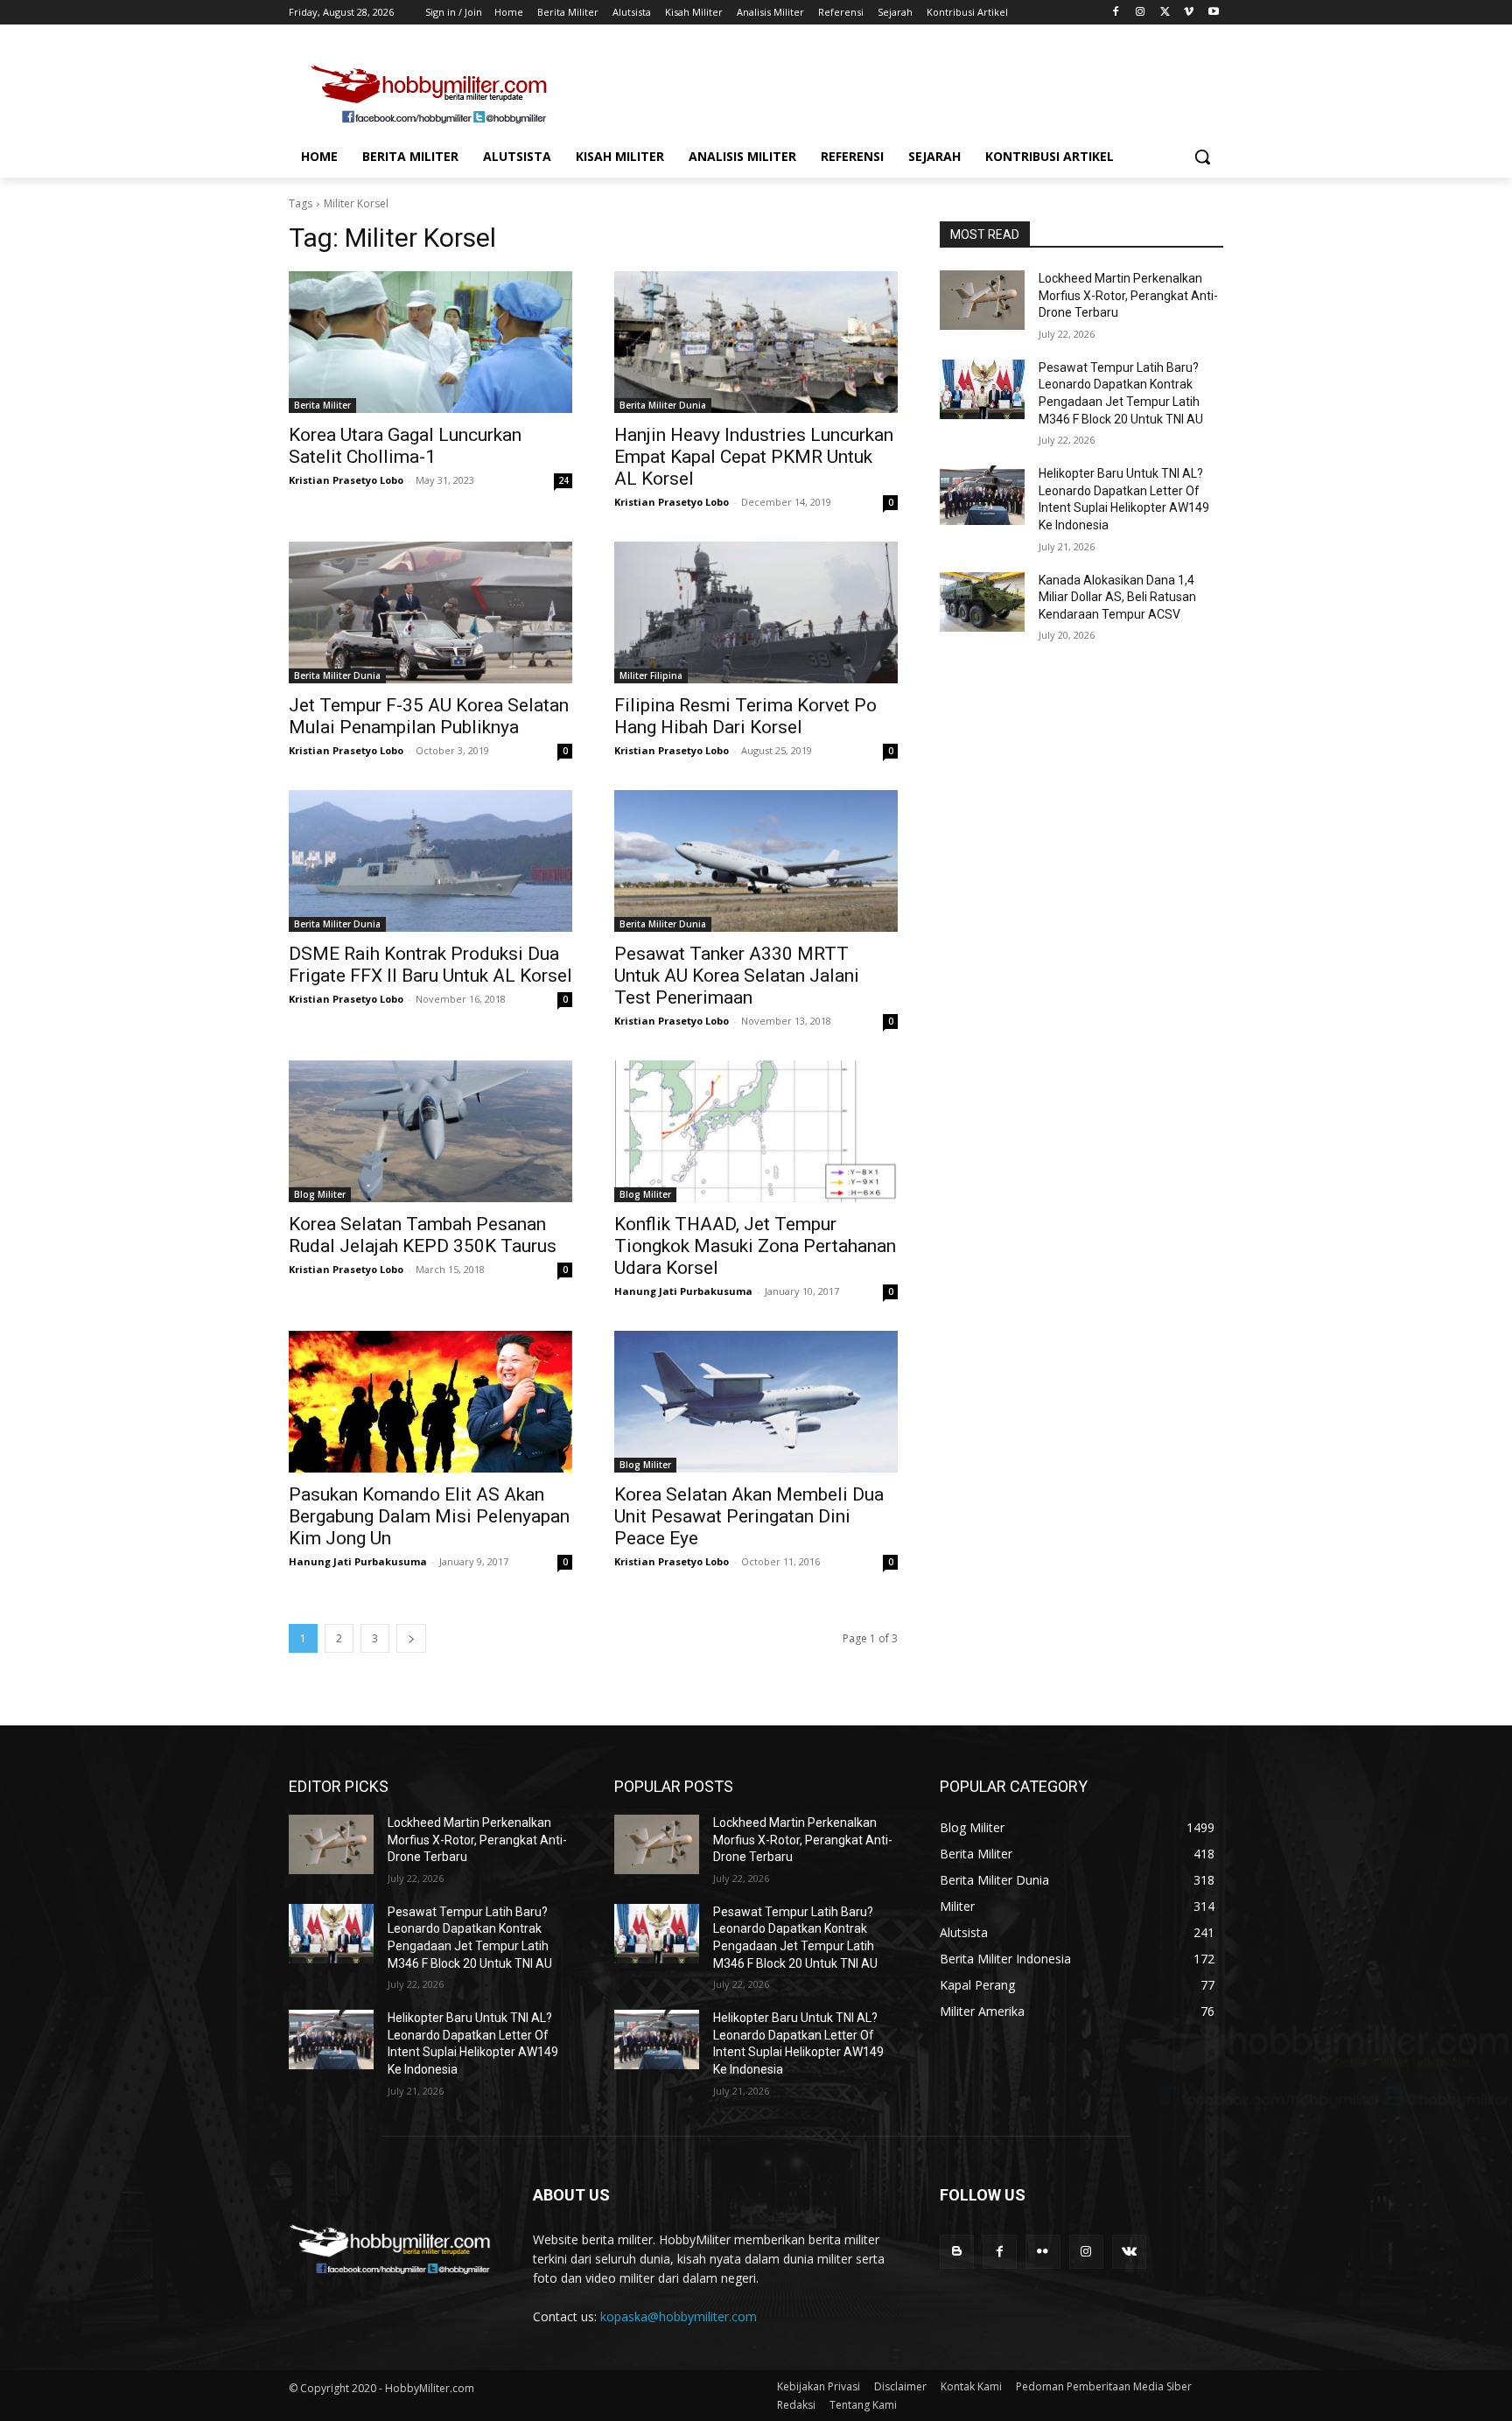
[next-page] (411, 1638)
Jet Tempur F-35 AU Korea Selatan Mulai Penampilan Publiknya (429, 716)
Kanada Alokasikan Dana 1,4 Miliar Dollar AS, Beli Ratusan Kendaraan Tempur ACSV (1117, 597)
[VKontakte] (1129, 2252)
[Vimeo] (1189, 13)
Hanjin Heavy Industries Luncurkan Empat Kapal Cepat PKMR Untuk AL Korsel (754, 457)
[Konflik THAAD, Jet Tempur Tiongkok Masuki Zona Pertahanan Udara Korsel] (756, 1131)
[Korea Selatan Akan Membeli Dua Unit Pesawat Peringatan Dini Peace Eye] (756, 1402)
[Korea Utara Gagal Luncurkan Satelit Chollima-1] (430, 342)
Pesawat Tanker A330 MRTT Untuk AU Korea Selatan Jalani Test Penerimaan (737, 976)
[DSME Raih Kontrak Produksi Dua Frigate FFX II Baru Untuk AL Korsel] (430, 861)
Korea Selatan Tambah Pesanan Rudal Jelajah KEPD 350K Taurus (423, 1235)
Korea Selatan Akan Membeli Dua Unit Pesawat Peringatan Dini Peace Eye (749, 1516)
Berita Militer (322, 405)
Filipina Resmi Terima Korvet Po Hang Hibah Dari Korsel (745, 716)
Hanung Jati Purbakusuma (683, 1291)
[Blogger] (957, 2252)
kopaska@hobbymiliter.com (679, 2316)
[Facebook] (1116, 13)
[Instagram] (1141, 13)
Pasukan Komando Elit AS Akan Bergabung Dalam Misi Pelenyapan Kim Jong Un (429, 1516)
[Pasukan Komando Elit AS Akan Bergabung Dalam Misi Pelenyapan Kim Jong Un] (430, 1402)
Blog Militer (320, 1194)
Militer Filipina (651, 675)
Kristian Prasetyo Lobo (346, 480)
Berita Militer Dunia (663, 405)
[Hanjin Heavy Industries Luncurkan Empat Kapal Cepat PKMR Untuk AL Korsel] (756, 342)
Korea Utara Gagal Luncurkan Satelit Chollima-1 (405, 446)
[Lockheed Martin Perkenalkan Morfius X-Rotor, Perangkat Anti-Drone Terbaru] (982, 300)
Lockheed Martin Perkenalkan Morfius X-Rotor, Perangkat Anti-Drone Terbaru (1128, 295)
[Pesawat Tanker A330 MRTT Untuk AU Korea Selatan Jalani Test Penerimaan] (756, 861)
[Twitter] (1165, 13)
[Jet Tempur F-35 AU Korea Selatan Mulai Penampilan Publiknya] (430, 612)
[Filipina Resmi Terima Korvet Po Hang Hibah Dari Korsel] (756, 612)
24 (563, 480)
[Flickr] (1043, 2252)
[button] (1202, 157)
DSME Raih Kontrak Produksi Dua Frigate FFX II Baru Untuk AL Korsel (430, 965)
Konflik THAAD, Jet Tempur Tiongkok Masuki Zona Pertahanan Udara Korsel (755, 1246)
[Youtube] (1213, 13)
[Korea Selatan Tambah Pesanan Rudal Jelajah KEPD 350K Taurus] (430, 1131)
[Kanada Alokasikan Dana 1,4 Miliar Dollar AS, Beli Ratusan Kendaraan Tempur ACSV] (982, 602)
